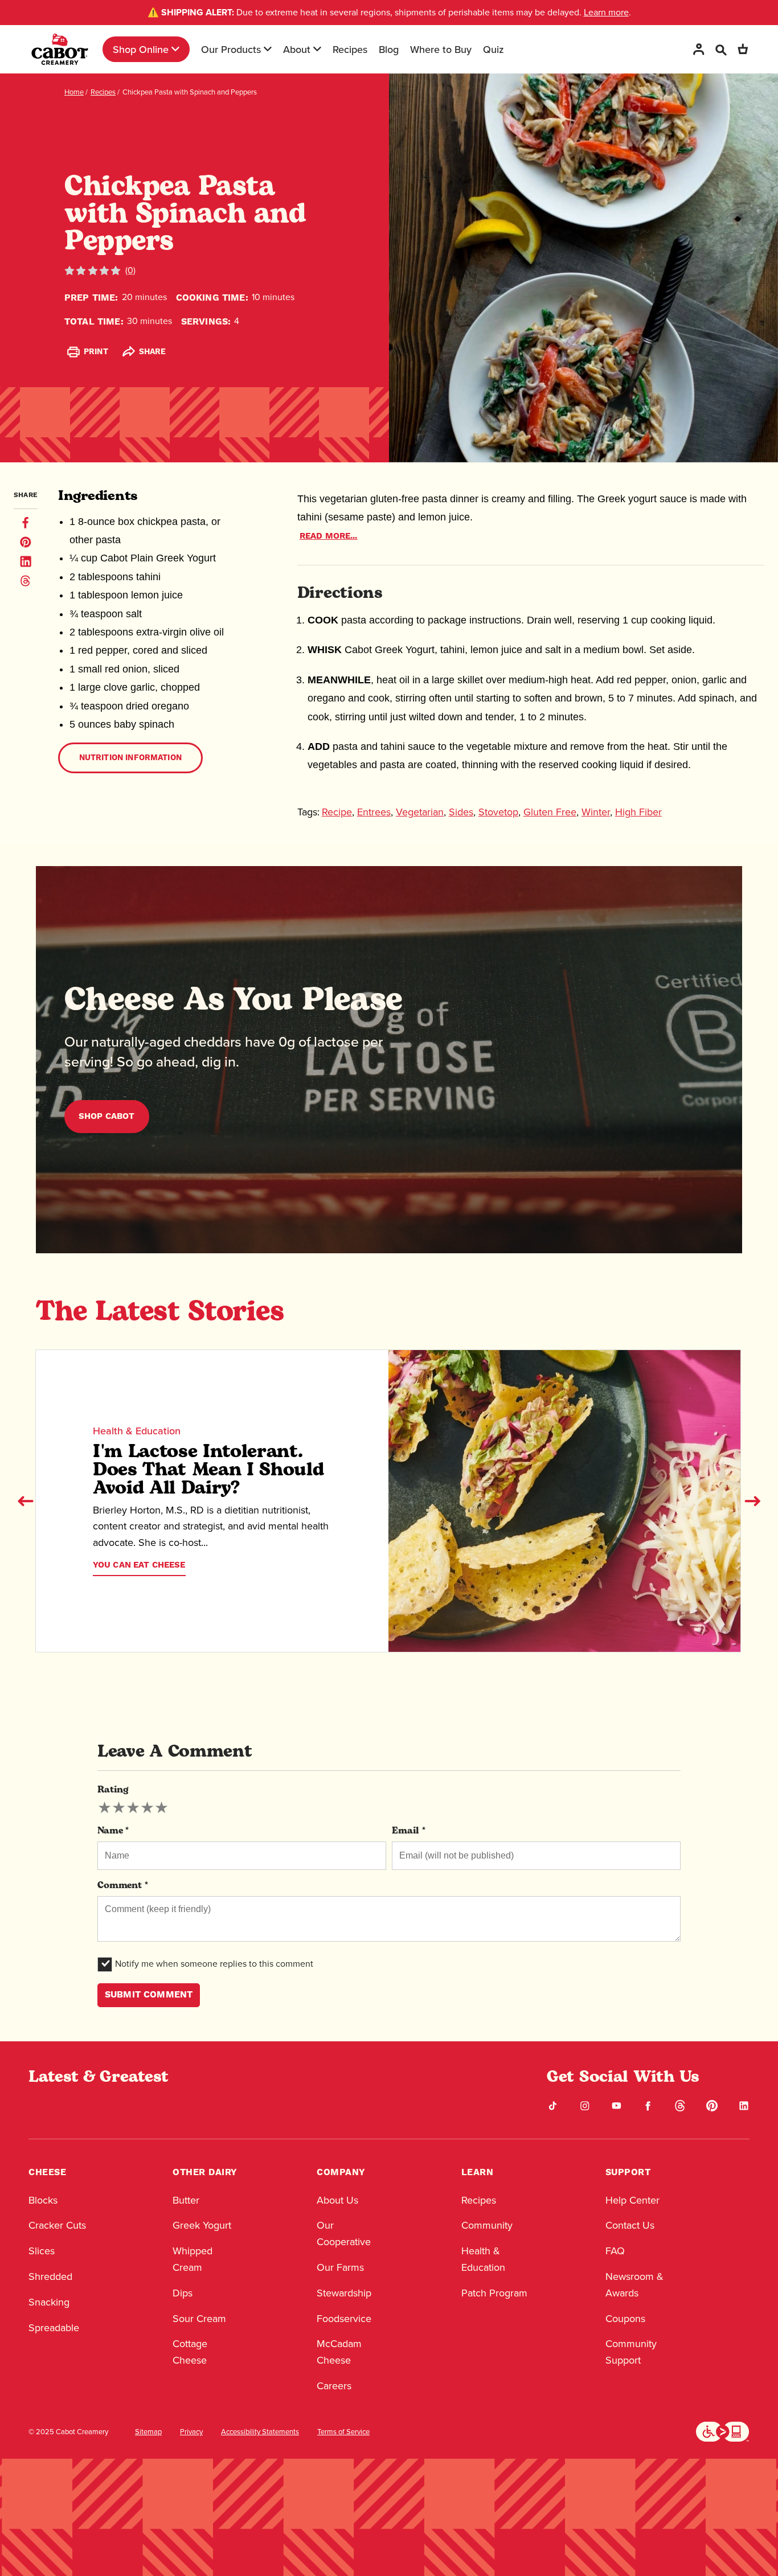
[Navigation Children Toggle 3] (317, 49)
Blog (389, 49)
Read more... (329, 536)
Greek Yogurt (202, 2225)
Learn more (606, 12)
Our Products (231, 49)
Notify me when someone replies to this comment (214, 1964)
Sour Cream (199, 2319)
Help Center (632, 2200)
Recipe (337, 812)
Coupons (625, 2319)
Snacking (49, 2302)
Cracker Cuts (57, 2225)
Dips (183, 2293)
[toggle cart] (743, 49)
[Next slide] (752, 1501)
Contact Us (630, 2225)
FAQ (615, 2251)
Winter (596, 812)
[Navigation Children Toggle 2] (268, 49)
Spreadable (54, 2328)
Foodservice (344, 2319)
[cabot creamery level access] (723, 2431)
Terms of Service (343, 2432)
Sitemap (148, 2432)
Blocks (43, 2200)
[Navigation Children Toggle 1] (175, 49)
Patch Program (494, 2293)
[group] (133, 1808)
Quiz (494, 49)
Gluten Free (550, 812)
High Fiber (638, 812)
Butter (186, 2200)
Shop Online (141, 49)
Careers (334, 2386)
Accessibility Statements (260, 2432)
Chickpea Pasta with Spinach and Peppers (190, 92)
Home (74, 92)
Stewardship (344, 2293)
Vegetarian (420, 812)
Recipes (350, 49)
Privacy (191, 2432)
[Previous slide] (26, 1501)
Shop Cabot (107, 1116)
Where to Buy (441, 49)
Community (487, 2225)
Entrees (374, 812)
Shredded (50, 2276)
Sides (461, 812)
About (297, 49)
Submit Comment (149, 1995)
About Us (337, 2200)
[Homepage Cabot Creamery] (60, 49)
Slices (42, 2251)
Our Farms (340, 2267)
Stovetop (498, 812)
